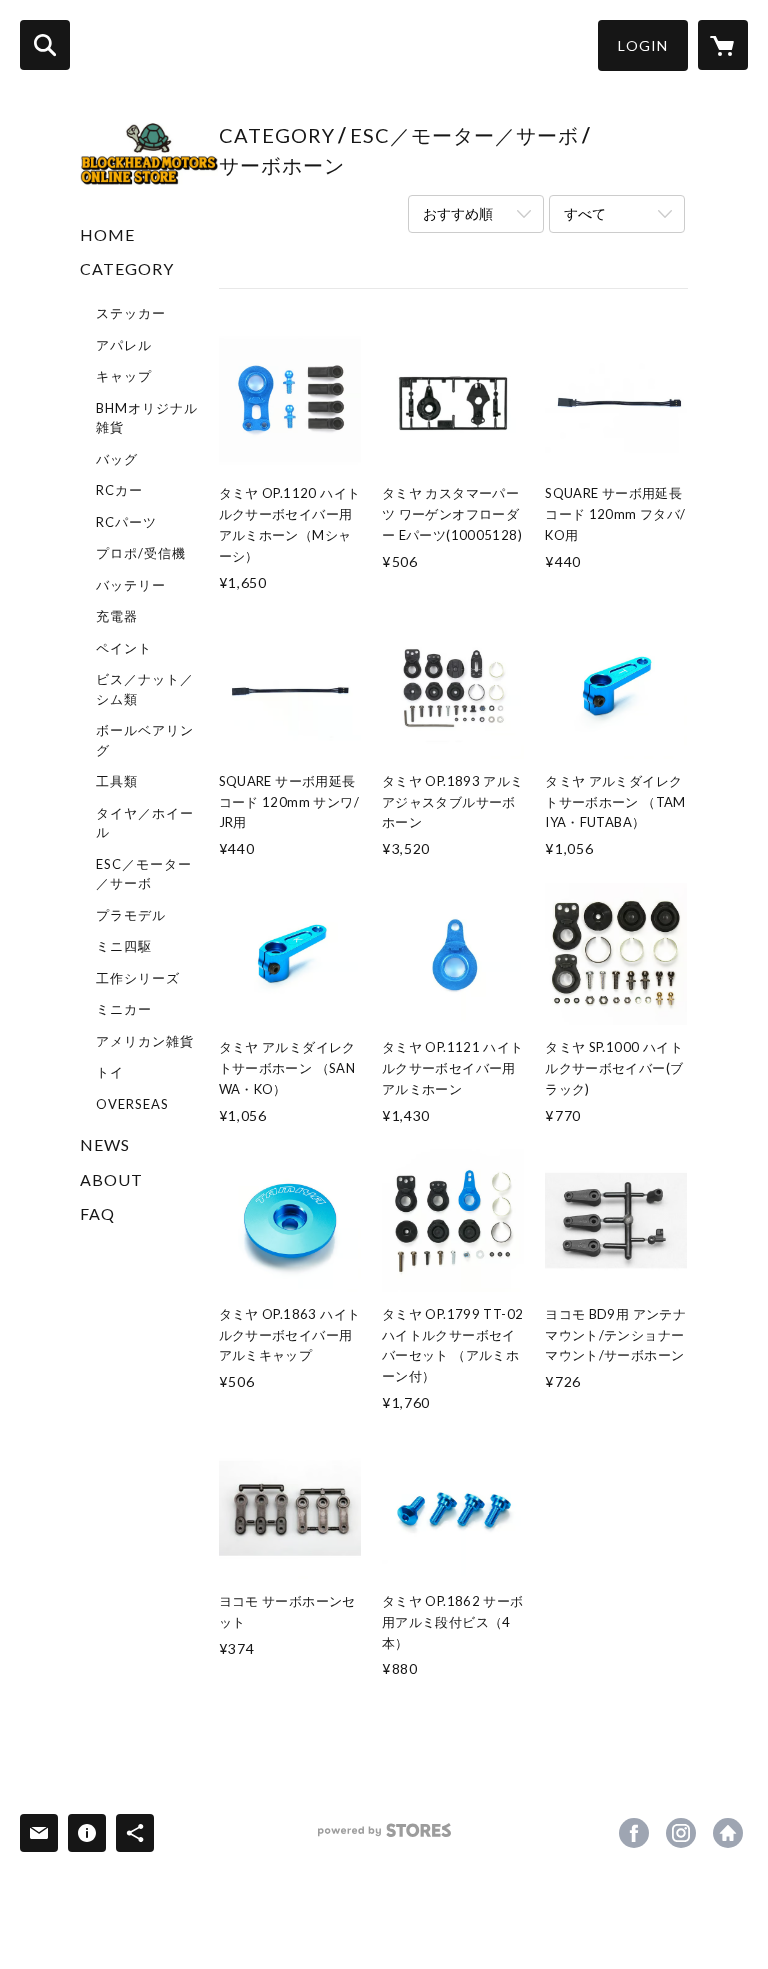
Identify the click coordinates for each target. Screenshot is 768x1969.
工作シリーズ (138, 978)
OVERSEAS (132, 1104)
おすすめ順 (458, 213)
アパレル (124, 345)
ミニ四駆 (124, 946)
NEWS (105, 1144)
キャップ (124, 376)
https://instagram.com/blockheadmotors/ (681, 1833)
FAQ (97, 1213)
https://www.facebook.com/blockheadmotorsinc (634, 1833)
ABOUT (111, 1179)
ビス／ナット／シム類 (145, 689)
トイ (110, 1072)
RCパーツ (126, 522)
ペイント (124, 648)
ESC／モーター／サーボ (144, 874)
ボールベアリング (145, 740)
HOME (107, 234)
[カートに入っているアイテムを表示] (723, 45)
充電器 (117, 616)
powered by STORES (384, 1837)
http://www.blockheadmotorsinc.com (728, 1833)
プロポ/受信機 (141, 553)
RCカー (119, 490)
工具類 (117, 781)
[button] (643, 45)
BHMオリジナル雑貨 (147, 418)
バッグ (117, 459)
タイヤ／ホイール (145, 823)
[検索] (45, 45)
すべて (585, 213)
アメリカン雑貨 (145, 1041)
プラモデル (131, 915)
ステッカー (131, 313)
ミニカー (124, 1009)
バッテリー (131, 585)
